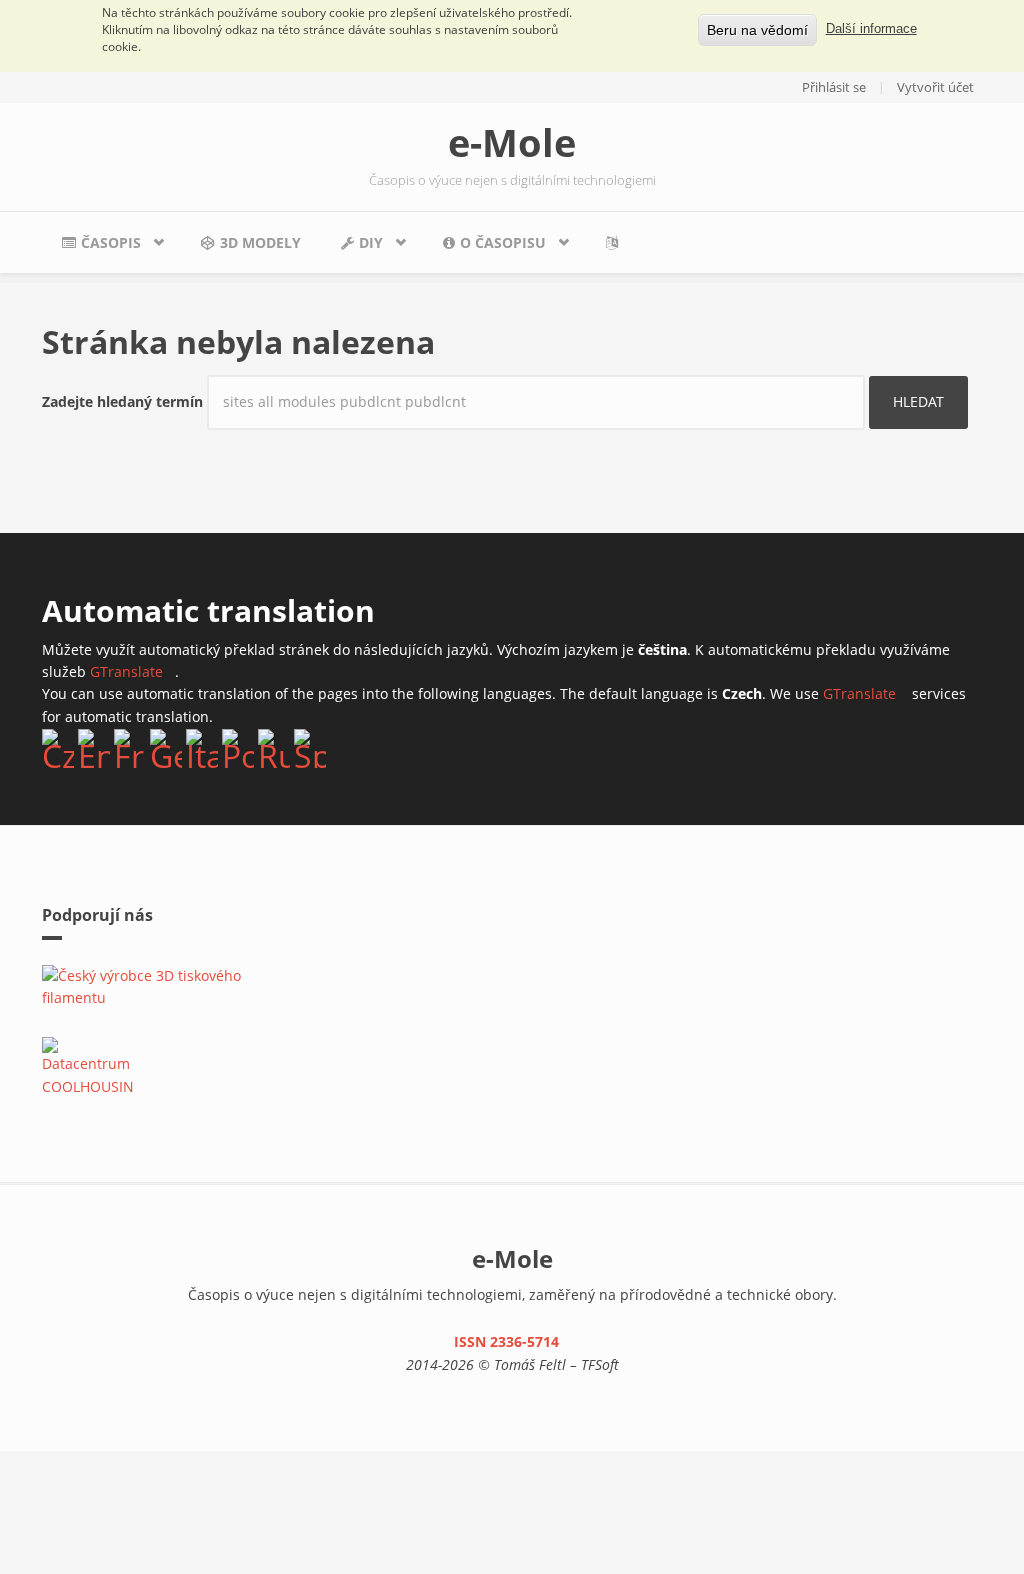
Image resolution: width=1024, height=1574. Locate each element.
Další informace (871, 29)
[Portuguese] (238, 748)
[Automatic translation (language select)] (616, 242)
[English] (94, 748)
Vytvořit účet (935, 87)
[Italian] (202, 748)
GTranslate (132, 671)
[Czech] (58, 748)
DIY (352, 248)
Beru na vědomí (757, 30)
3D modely (260, 242)
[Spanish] (310, 748)
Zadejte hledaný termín (124, 401)
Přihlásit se (834, 87)
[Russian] (274, 748)
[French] (130, 748)
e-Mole (512, 142)
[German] (166, 748)
